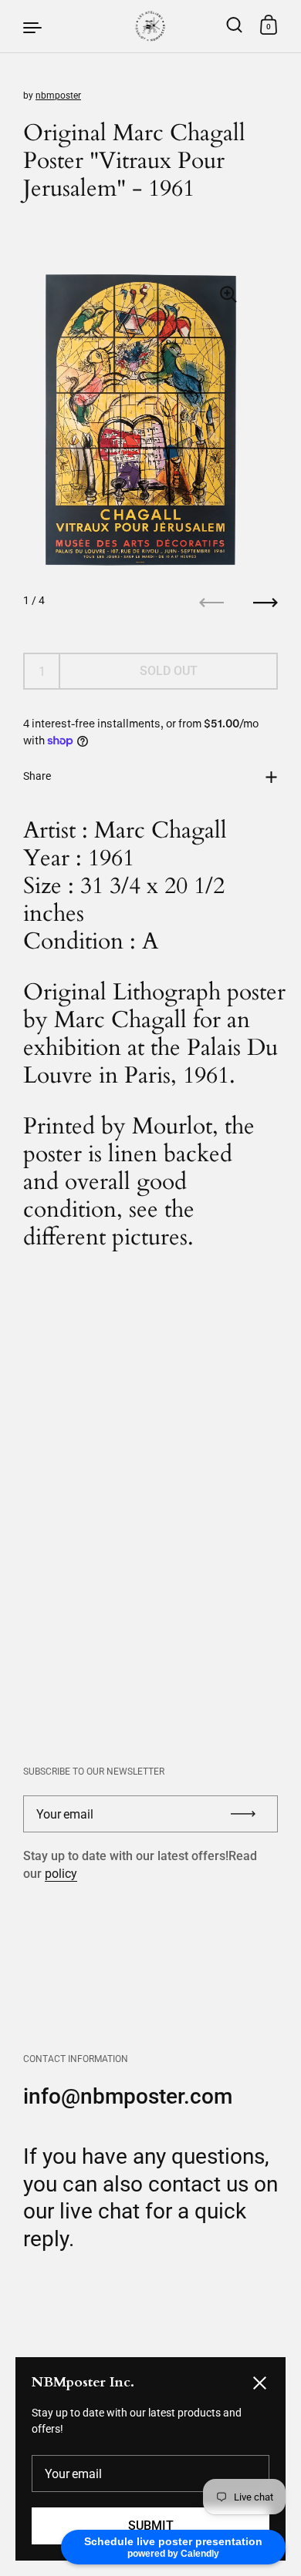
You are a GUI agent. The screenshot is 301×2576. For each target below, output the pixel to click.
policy (61, 1874)
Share (37, 776)
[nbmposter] (150, 26)
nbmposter (58, 96)
